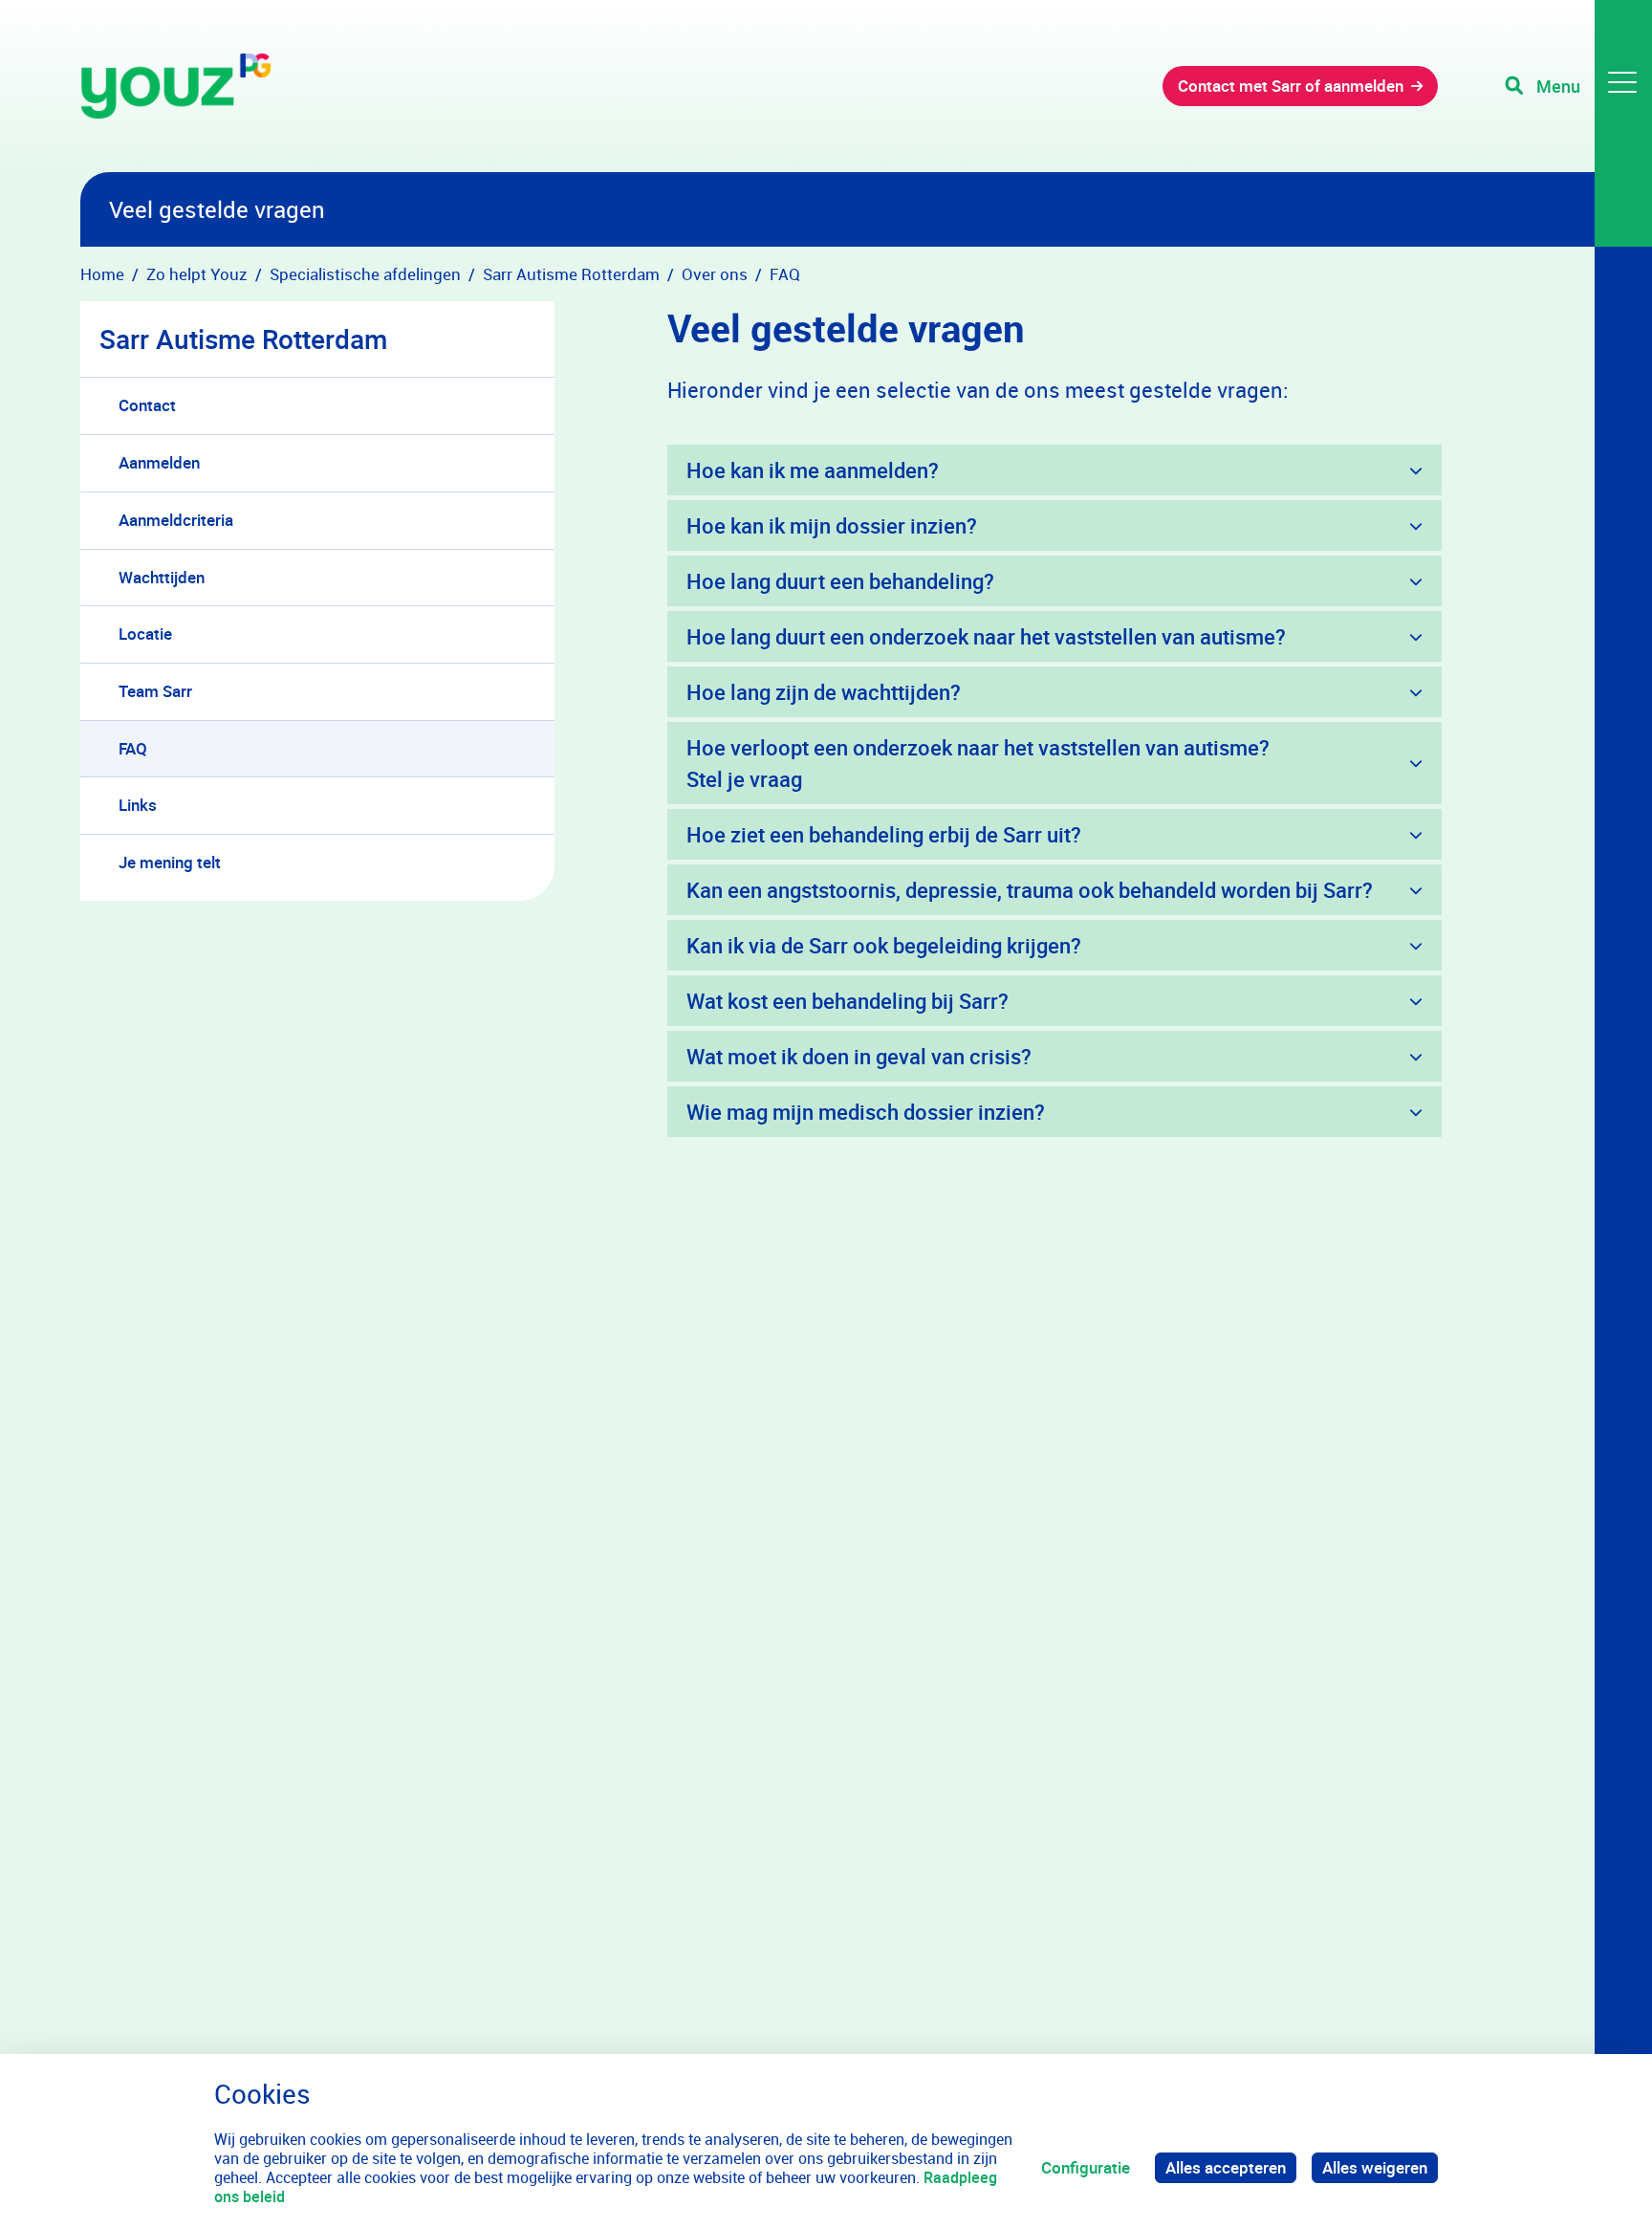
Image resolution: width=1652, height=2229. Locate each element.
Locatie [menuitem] (145, 634)
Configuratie (1086, 2167)
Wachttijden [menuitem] (162, 577)
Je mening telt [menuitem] (170, 862)
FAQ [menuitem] (133, 748)
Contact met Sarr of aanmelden (1291, 86)
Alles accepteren (1226, 2167)
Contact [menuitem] (147, 405)
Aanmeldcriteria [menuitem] (176, 520)
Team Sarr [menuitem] (155, 691)
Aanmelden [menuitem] (159, 462)
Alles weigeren (1375, 2167)
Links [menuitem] (138, 805)
